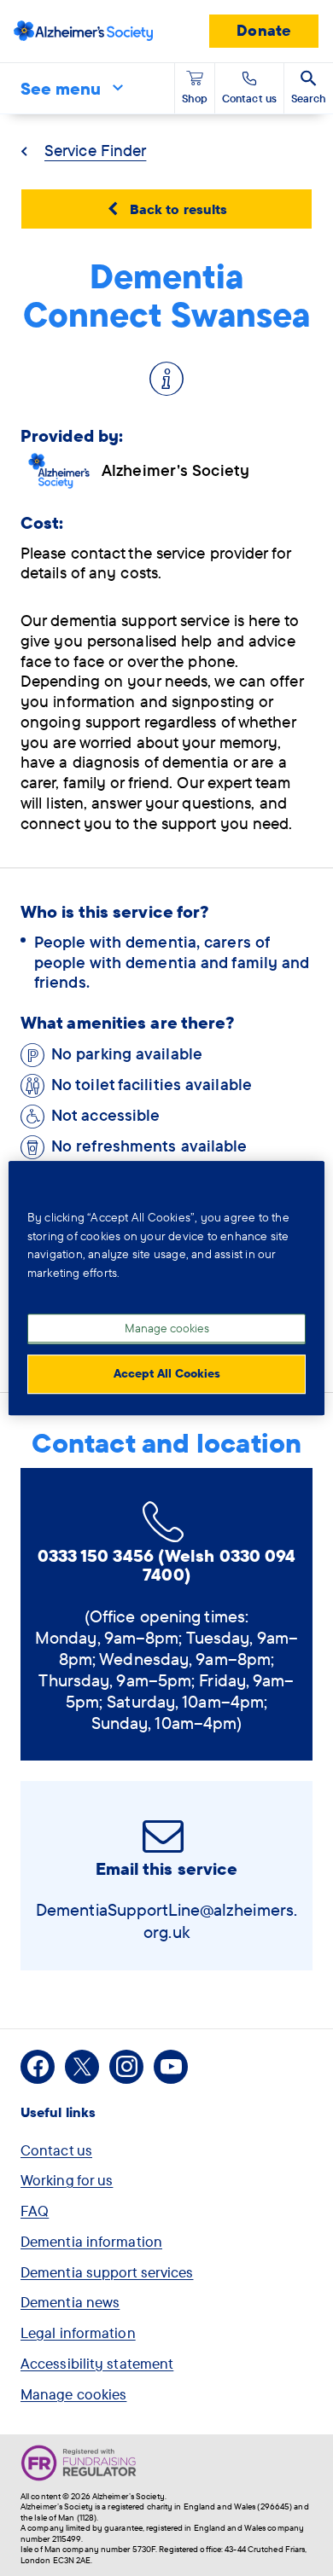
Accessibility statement (97, 2363)
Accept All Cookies (167, 1373)
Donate (264, 30)
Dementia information (91, 2241)
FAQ (35, 2210)
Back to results (179, 209)
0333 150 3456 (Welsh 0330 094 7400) (167, 1565)
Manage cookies (73, 2394)
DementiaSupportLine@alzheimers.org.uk (166, 1920)
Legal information (78, 2332)
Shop (195, 98)
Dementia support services (107, 2272)
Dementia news (70, 2302)
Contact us (56, 2150)
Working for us (67, 2180)
